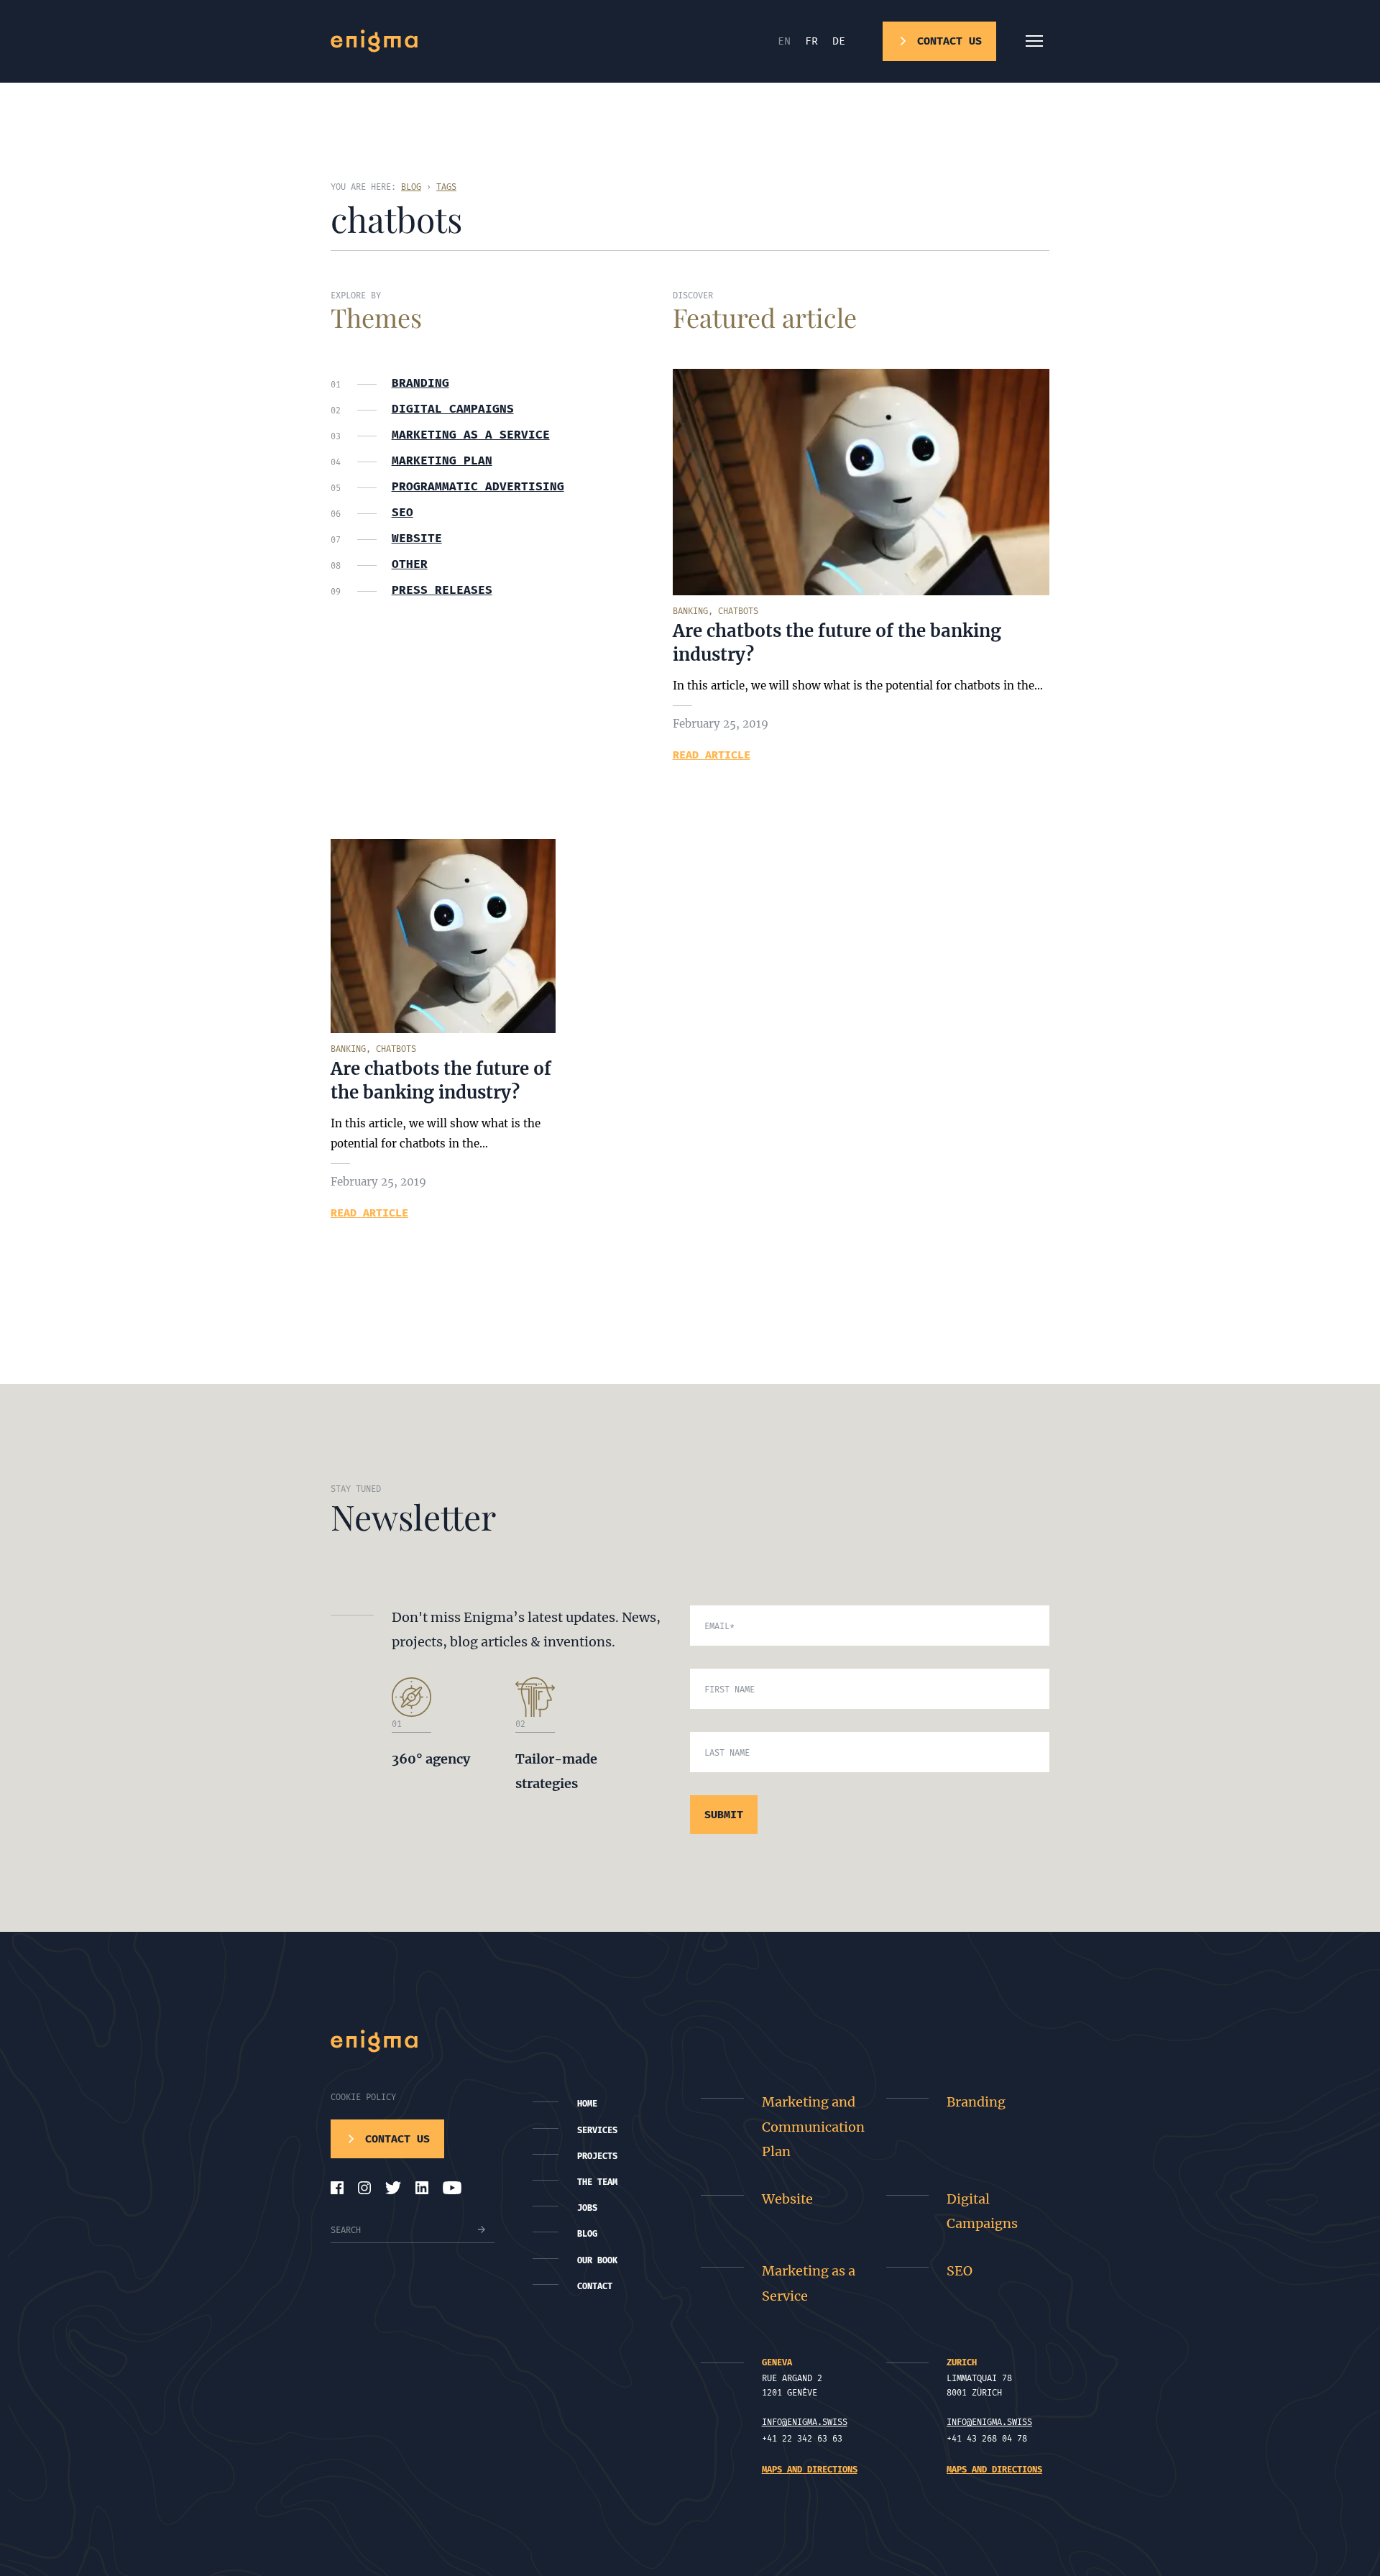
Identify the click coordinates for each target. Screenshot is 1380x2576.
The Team (597, 2182)
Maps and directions (810, 2470)
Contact (595, 2286)
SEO (402, 513)
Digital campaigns (453, 409)
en (784, 41)
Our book (597, 2260)
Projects (597, 2156)
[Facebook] (337, 2188)
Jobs (587, 2208)
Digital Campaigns (982, 2211)
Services (597, 2130)
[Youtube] (452, 2188)
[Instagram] (364, 2188)
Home (587, 2104)
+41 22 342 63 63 (802, 2439)
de (839, 41)
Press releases (442, 590)
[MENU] (1034, 41)
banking (690, 611)
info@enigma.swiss (805, 2422)
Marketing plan (442, 461)
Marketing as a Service (471, 435)
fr (811, 41)
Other (410, 564)
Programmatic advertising (478, 487)
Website (417, 538)
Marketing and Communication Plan (813, 2126)
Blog (587, 2234)
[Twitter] (393, 2188)
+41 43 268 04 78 (987, 2439)
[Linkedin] (422, 2188)
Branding (420, 383)
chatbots (738, 611)
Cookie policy (363, 2097)
